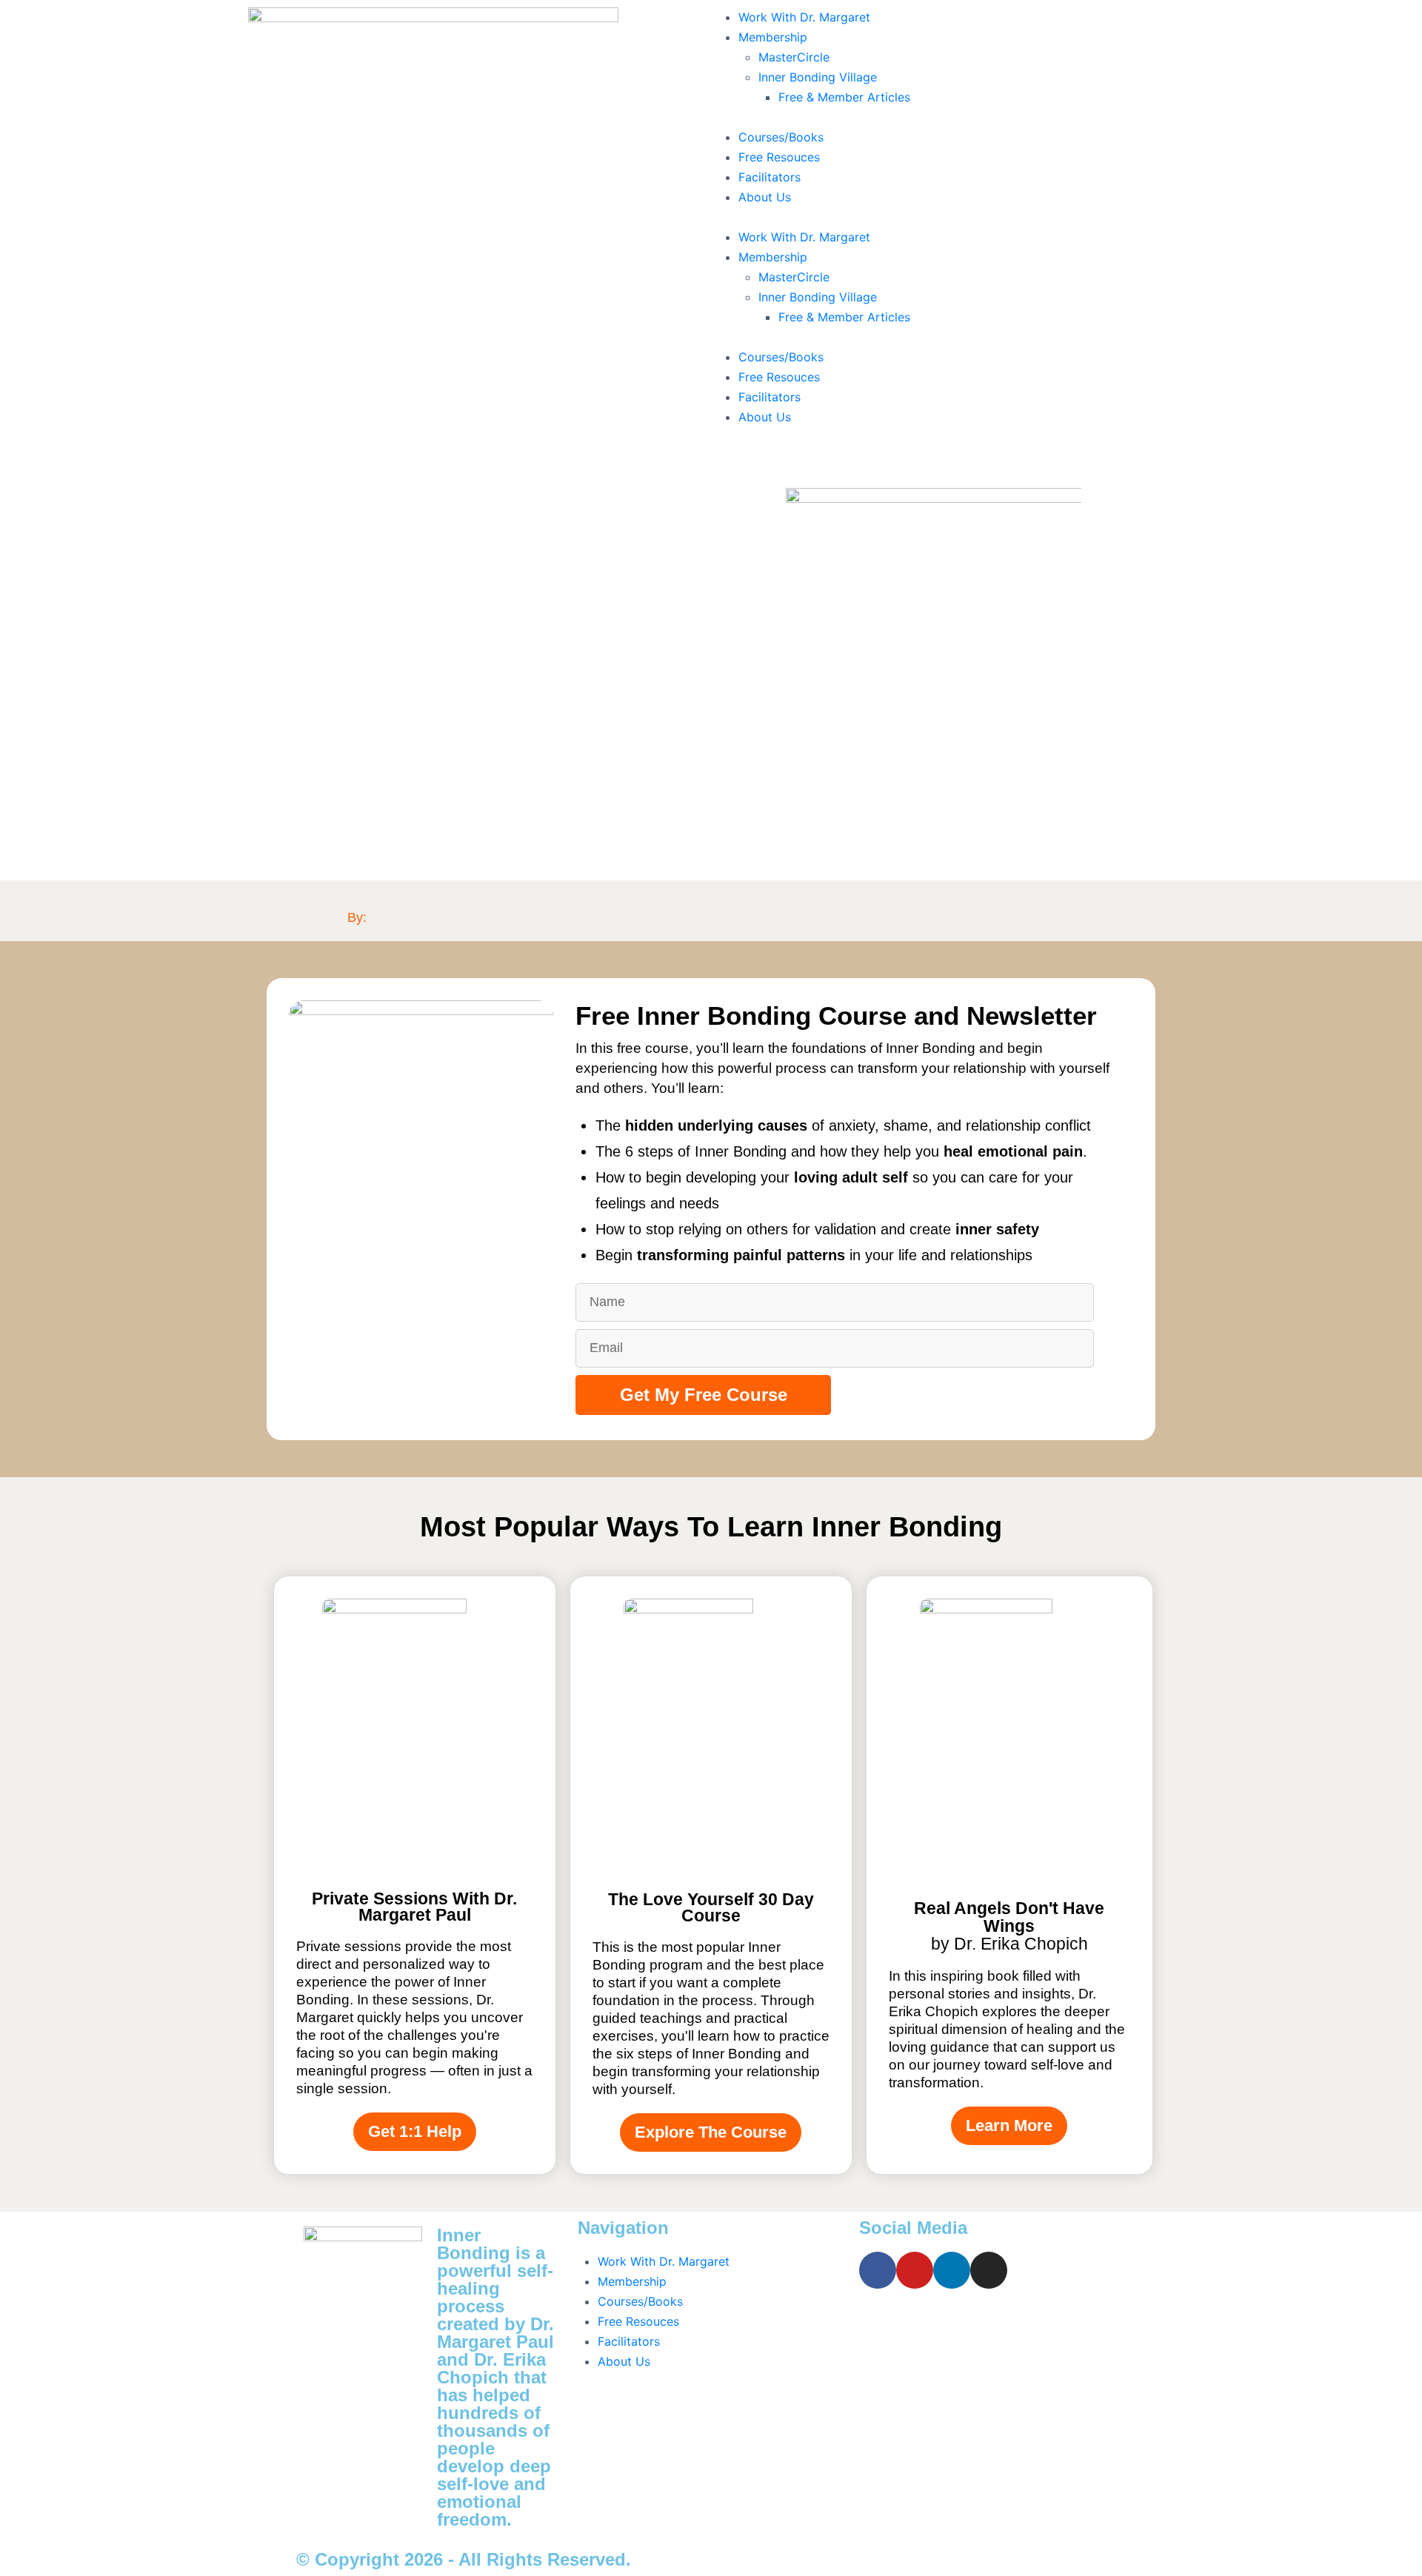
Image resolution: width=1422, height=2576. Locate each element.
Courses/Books (781, 137)
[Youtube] (915, 2270)
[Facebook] (878, 2270)
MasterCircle (794, 57)
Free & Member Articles (844, 97)
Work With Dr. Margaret (804, 17)
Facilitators (770, 177)
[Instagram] (989, 2270)
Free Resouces (779, 157)
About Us (765, 197)
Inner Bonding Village (818, 77)
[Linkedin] (952, 2270)
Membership (773, 37)
